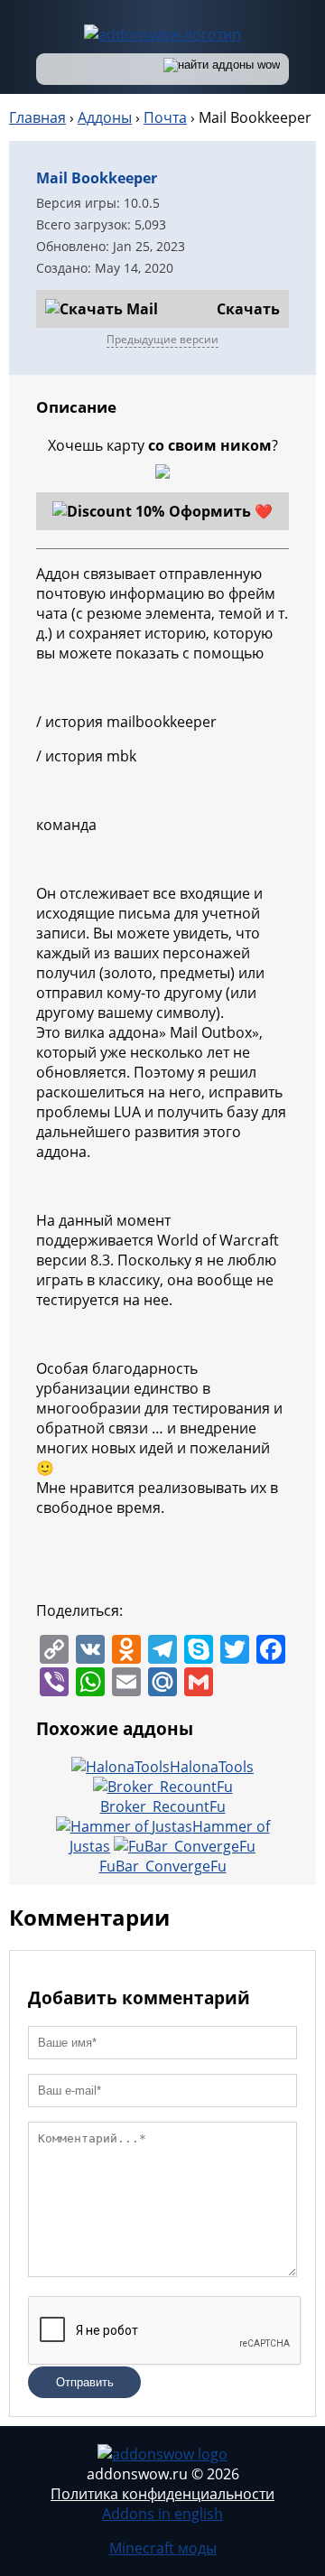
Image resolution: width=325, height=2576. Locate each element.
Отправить (85, 2382)
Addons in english (162, 2514)
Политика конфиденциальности (162, 2494)
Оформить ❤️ (221, 511)
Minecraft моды (163, 2548)
